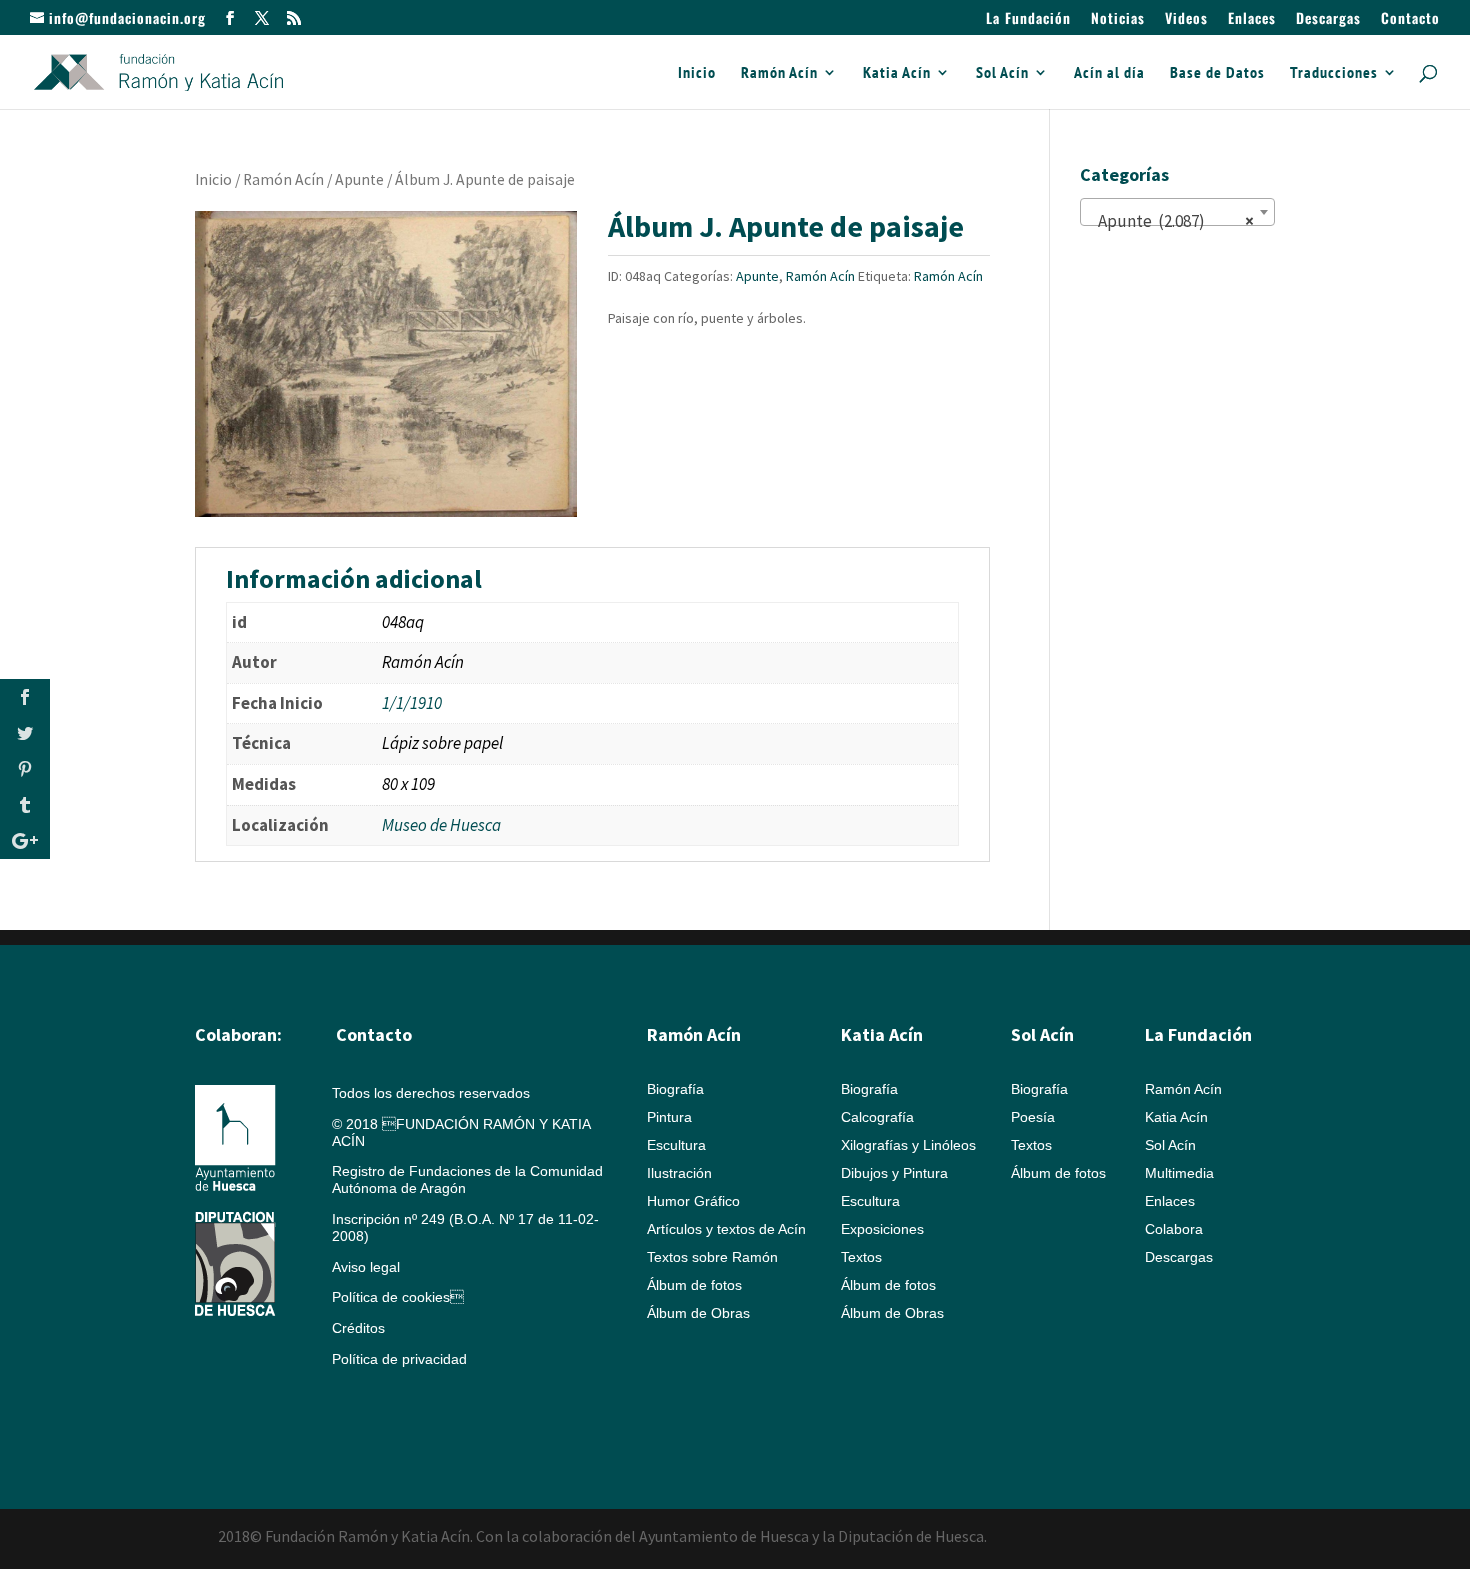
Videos (1186, 19)
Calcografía (877, 1117)
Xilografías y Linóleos (908, 1145)
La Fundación (1028, 19)
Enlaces (1252, 19)
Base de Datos (1217, 73)
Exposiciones (882, 1229)
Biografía (675, 1089)
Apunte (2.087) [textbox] (1171, 221)
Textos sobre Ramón (712, 1257)
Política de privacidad (399, 1359)
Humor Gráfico (693, 1201)
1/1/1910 (412, 703)
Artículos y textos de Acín (726, 1229)
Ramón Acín (779, 73)
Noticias (1118, 19)
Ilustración (679, 1173)
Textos (861, 1257)
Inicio (697, 73)
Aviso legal (366, 1267)
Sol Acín (1002, 73)
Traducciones (1334, 73)
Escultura (676, 1145)
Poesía (1033, 1117)
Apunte (359, 179)
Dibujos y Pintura (894, 1173)
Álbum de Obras (698, 1313)
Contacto (1410, 19)
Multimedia (1179, 1173)
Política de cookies (398, 1297)
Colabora (1174, 1229)
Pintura (669, 1117)
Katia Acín (897, 73)
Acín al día (1109, 73)
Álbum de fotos (694, 1285)
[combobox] (1177, 212)
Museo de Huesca (441, 825)
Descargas (1328, 19)
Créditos (358, 1328)
